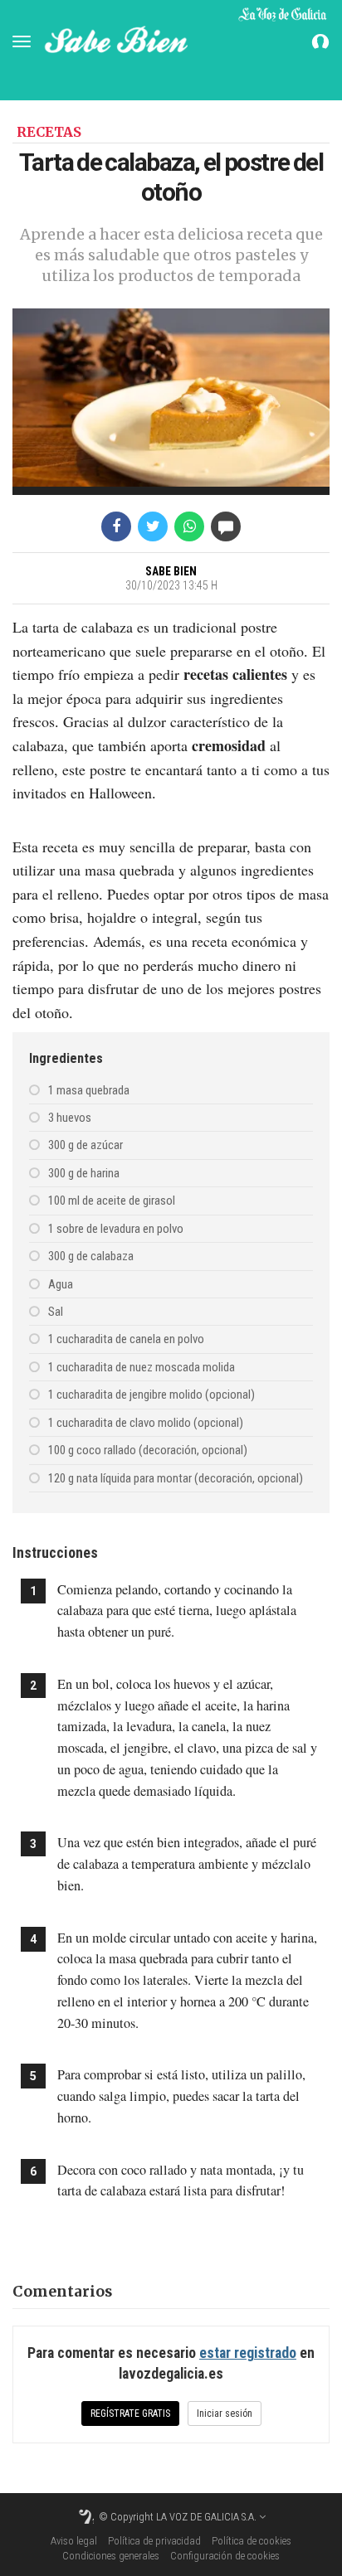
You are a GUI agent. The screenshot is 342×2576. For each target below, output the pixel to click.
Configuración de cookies (225, 2556)
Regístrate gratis (130, 2413)
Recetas (49, 132)
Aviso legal (74, 2541)
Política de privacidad (154, 2541)
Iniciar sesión (225, 2413)
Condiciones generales (111, 2556)
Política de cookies (252, 2541)
